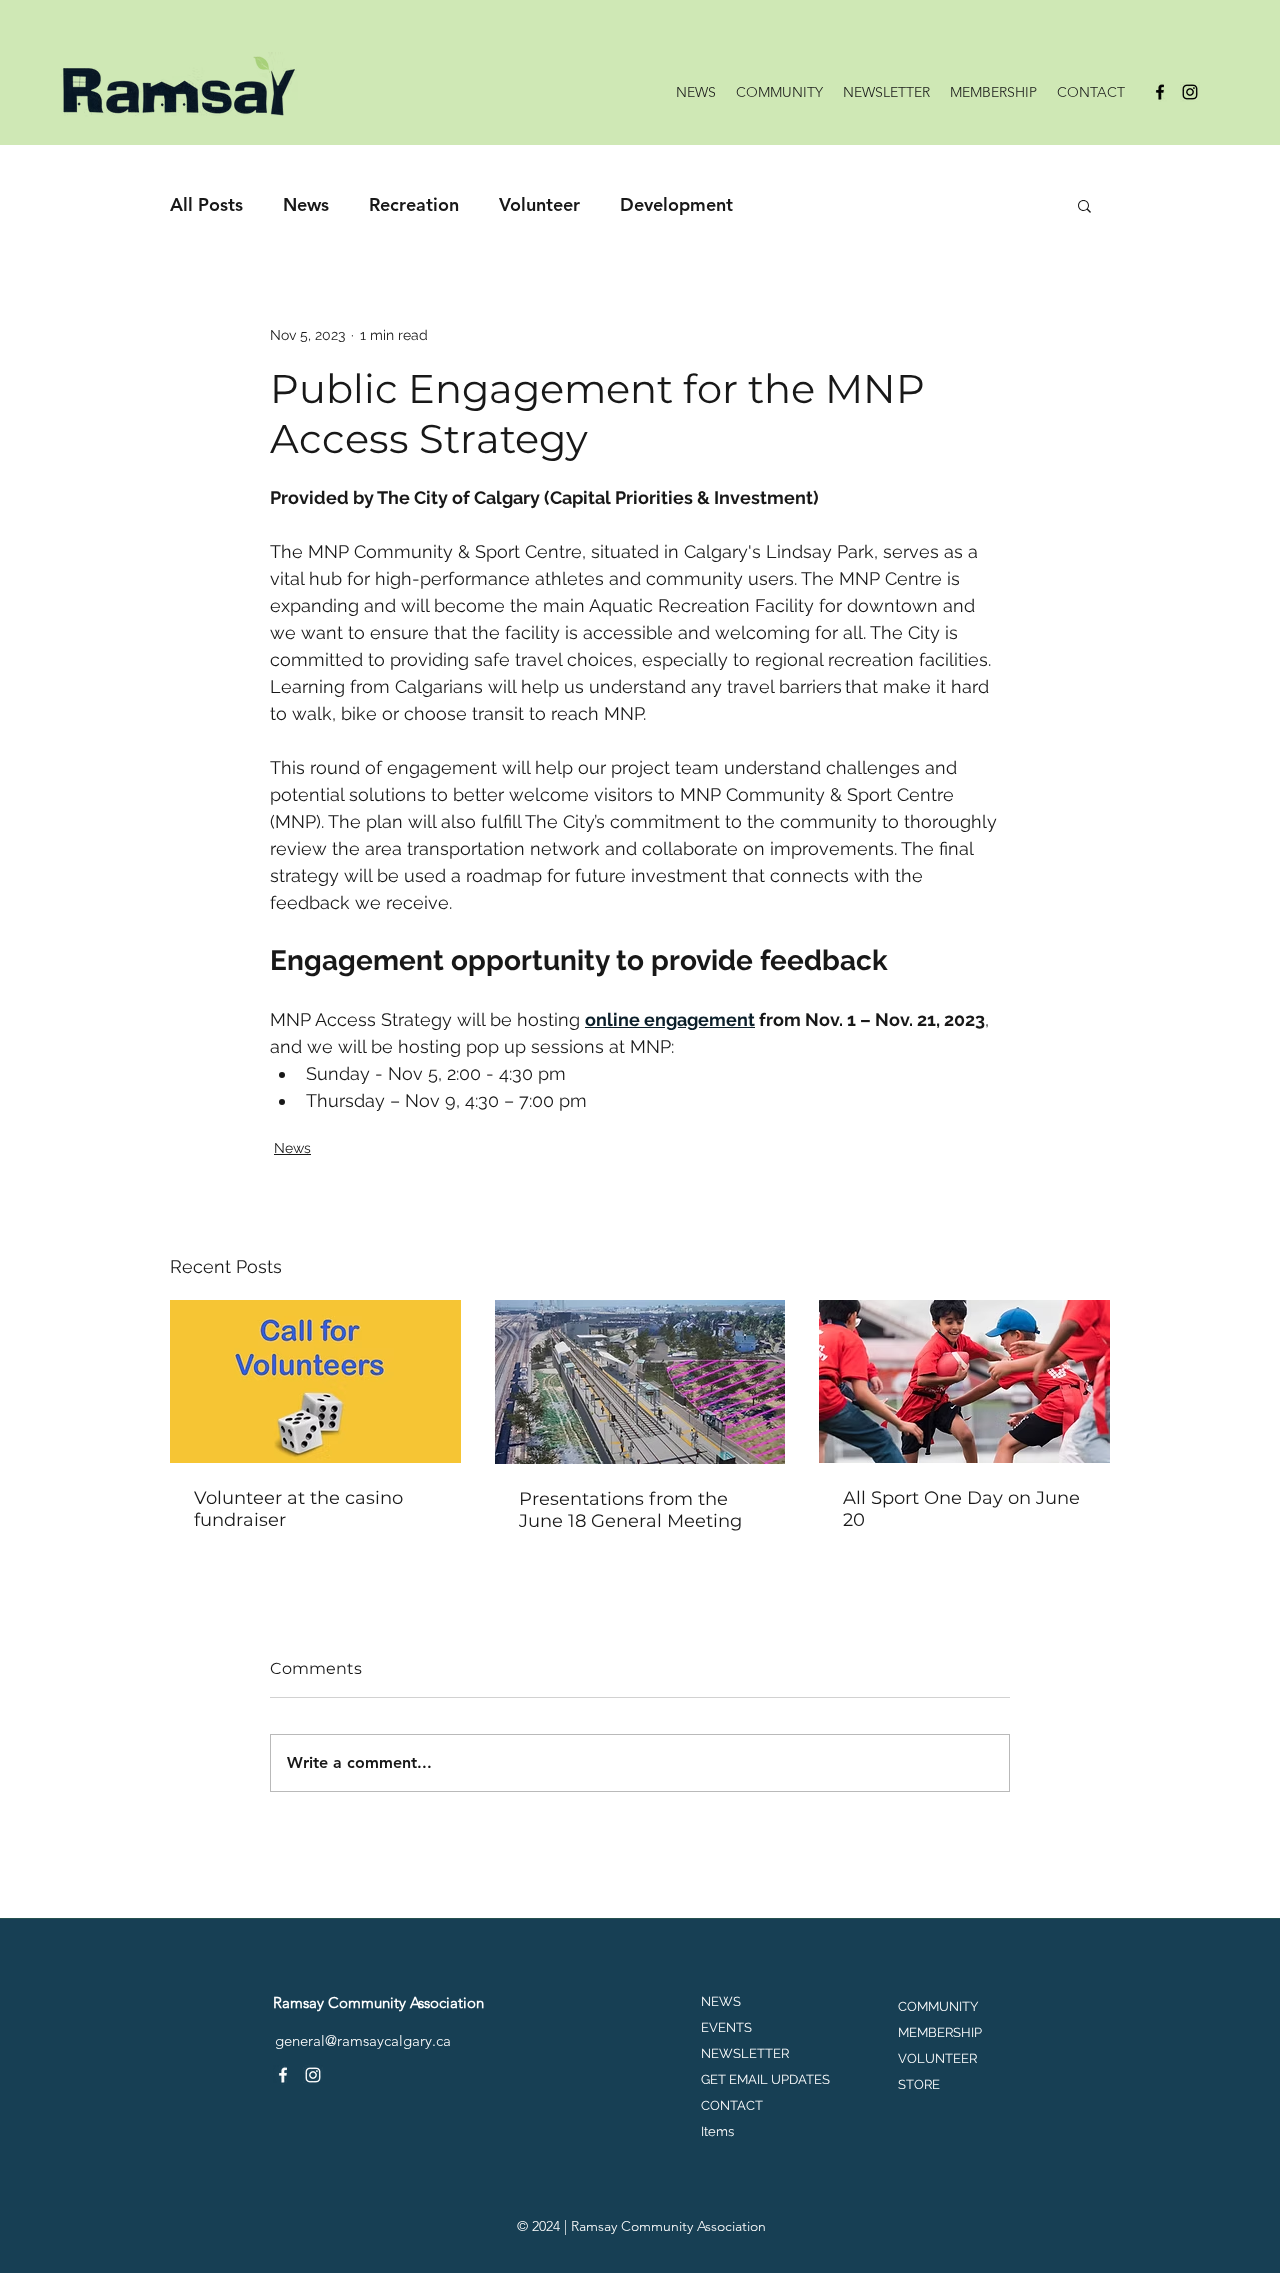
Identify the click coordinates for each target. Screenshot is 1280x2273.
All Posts (206, 204)
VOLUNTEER (937, 2058)
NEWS (721, 2001)
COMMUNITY (938, 2006)
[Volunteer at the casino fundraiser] (315, 1381)
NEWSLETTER (745, 2053)
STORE (919, 2084)
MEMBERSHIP (940, 2032)
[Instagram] (1190, 92)
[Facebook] (1160, 92)
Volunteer (539, 204)
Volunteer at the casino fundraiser (298, 1509)
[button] (1084, 205)
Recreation (414, 204)
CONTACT (732, 2105)
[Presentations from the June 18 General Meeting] (640, 1382)
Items (717, 2131)
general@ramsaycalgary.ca (363, 2040)
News (306, 204)
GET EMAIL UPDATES (765, 2079)
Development (676, 204)
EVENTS (726, 2027)
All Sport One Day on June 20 (961, 1509)
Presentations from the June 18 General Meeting (630, 1510)
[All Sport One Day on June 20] (964, 1381)
